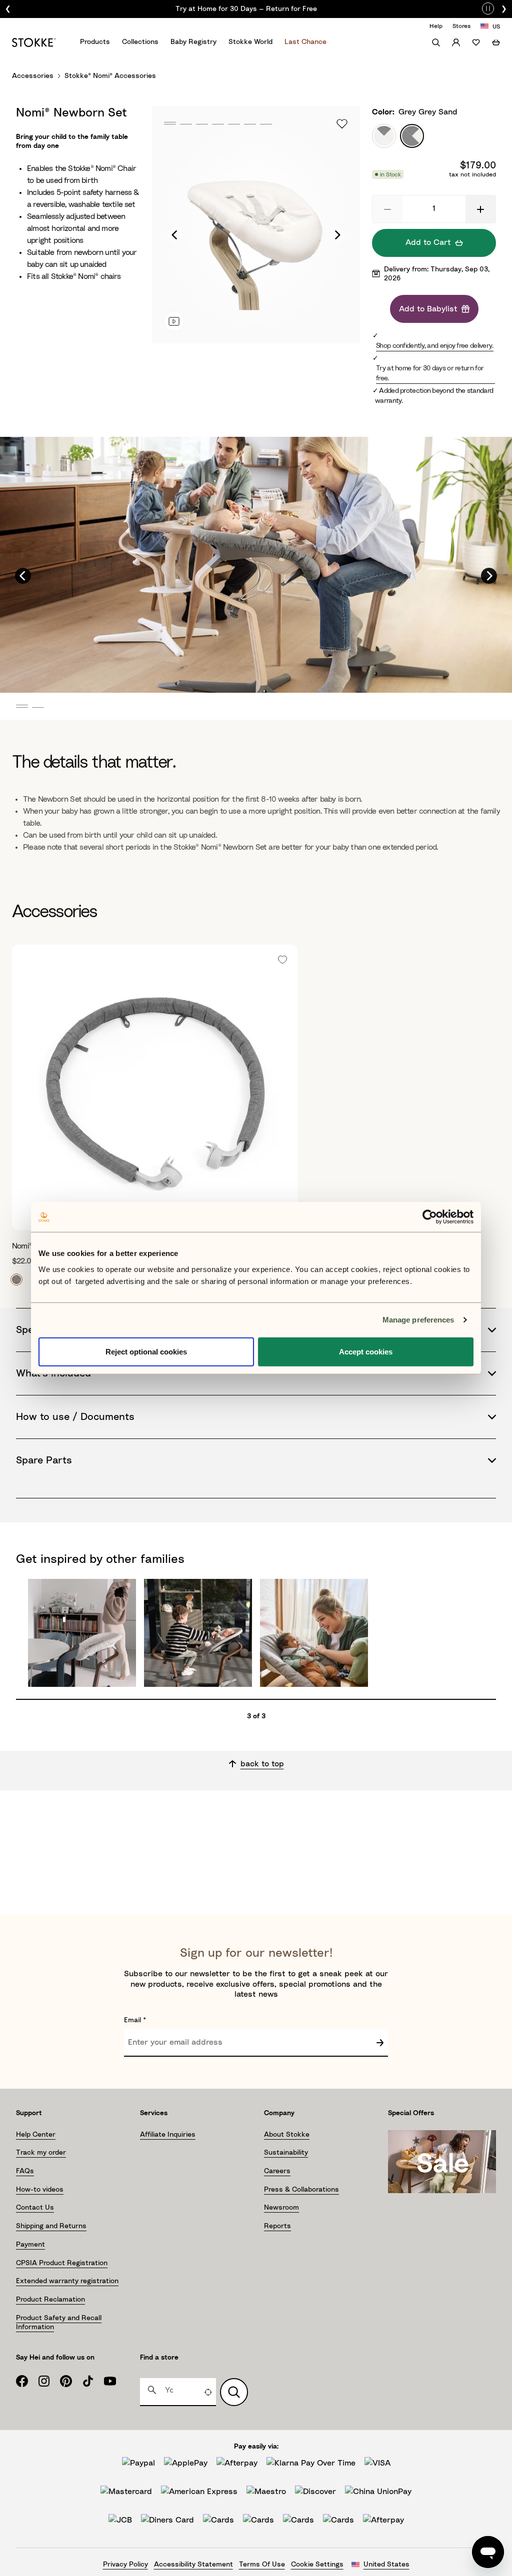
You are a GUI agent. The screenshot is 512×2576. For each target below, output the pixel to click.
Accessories (33, 76)
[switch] (488, 7)
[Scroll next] (489, 576)
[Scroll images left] (175, 235)
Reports (277, 2226)
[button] (387, 209)
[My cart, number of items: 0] (496, 42)
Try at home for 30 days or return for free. (430, 373)
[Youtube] (115, 2381)
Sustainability (286, 2153)
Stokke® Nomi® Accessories (110, 76)
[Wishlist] (476, 42)
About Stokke (287, 2135)
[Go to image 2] (185, 124)
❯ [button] (504, 9)
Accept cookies (366, 1351)
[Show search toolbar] (436, 42)
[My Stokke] (456, 42)
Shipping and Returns (51, 2226)
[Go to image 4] (217, 124)
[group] (256, 9)
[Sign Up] (380, 2043)
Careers (277, 2171)
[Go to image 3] (201, 124)
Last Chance (305, 42)
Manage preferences (418, 1320)
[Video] (174, 321)
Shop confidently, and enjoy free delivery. (435, 346)
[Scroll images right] (337, 235)
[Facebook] (27, 2381)
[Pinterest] (71, 2381)
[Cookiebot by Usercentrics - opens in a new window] (430, 1217)
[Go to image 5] (233, 124)
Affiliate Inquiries (168, 2135)
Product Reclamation (50, 2300)
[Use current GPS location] (208, 2392)
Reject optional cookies (146, 1351)
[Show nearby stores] (234, 2392)
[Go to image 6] (249, 124)
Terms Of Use (262, 2565)
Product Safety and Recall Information (59, 2323)
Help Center (36, 2135)
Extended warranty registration (67, 2281)
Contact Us (35, 2208)
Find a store (159, 2358)
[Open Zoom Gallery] (256, 225)
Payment (30, 2245)
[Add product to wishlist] (342, 124)
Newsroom (281, 2208)
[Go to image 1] (169, 124)
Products (95, 42)
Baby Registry (193, 42)
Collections (140, 42)
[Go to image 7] (265, 124)
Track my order (41, 2153)
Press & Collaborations (301, 2190)
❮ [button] (8, 9)
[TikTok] (93, 2381)
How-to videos (40, 2190)
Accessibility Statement (193, 2565)
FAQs (25, 2171)
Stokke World (250, 42)
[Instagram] (49, 2381)
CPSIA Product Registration (62, 2263)
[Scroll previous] (23, 576)
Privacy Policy (125, 2565)
